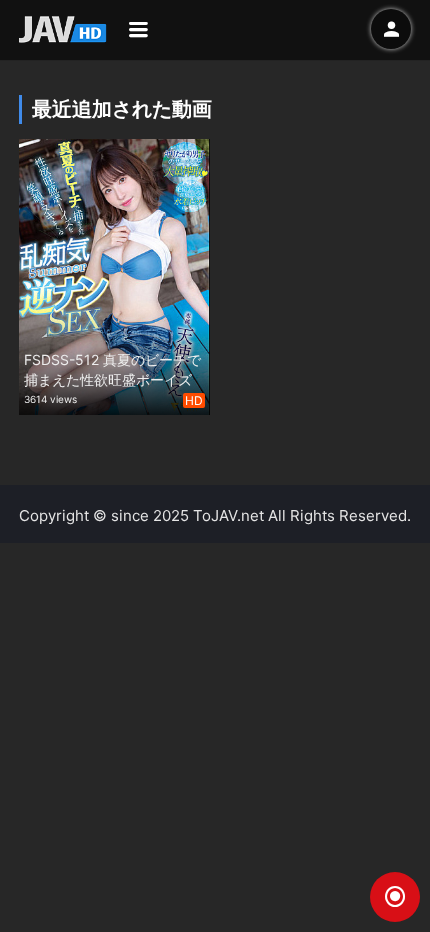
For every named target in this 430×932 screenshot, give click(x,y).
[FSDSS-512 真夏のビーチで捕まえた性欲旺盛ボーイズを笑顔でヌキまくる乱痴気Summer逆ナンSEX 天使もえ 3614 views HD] (114, 274)
